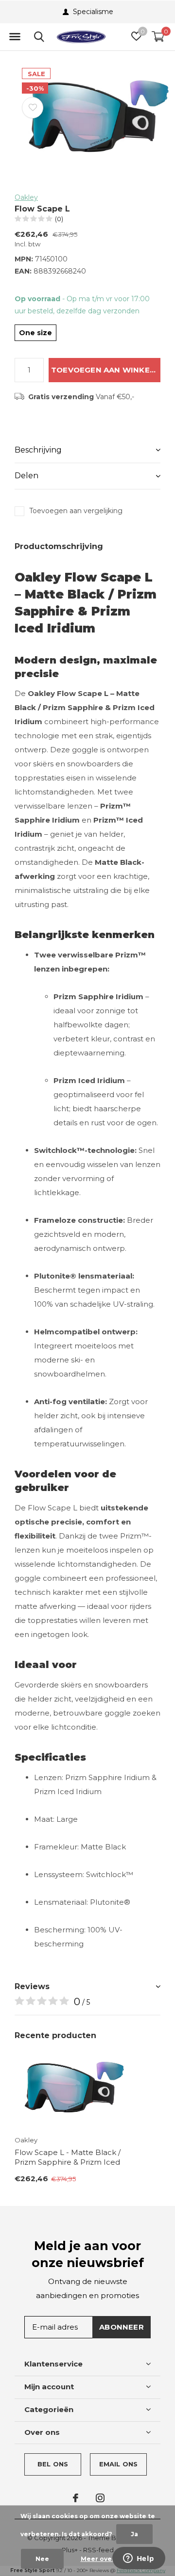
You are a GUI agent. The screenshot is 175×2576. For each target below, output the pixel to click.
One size (35, 333)
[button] (15, 37)
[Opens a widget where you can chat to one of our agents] (139, 2559)
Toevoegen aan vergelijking (76, 511)
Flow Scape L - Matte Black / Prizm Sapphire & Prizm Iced (68, 2157)
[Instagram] (100, 2498)
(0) (59, 219)
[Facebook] (76, 2498)
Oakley (26, 197)
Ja (134, 2534)
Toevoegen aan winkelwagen (106, 370)
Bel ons (53, 2464)
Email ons (119, 2464)
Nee (42, 2559)
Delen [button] (26, 476)
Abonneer (122, 2327)
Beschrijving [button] (38, 450)
